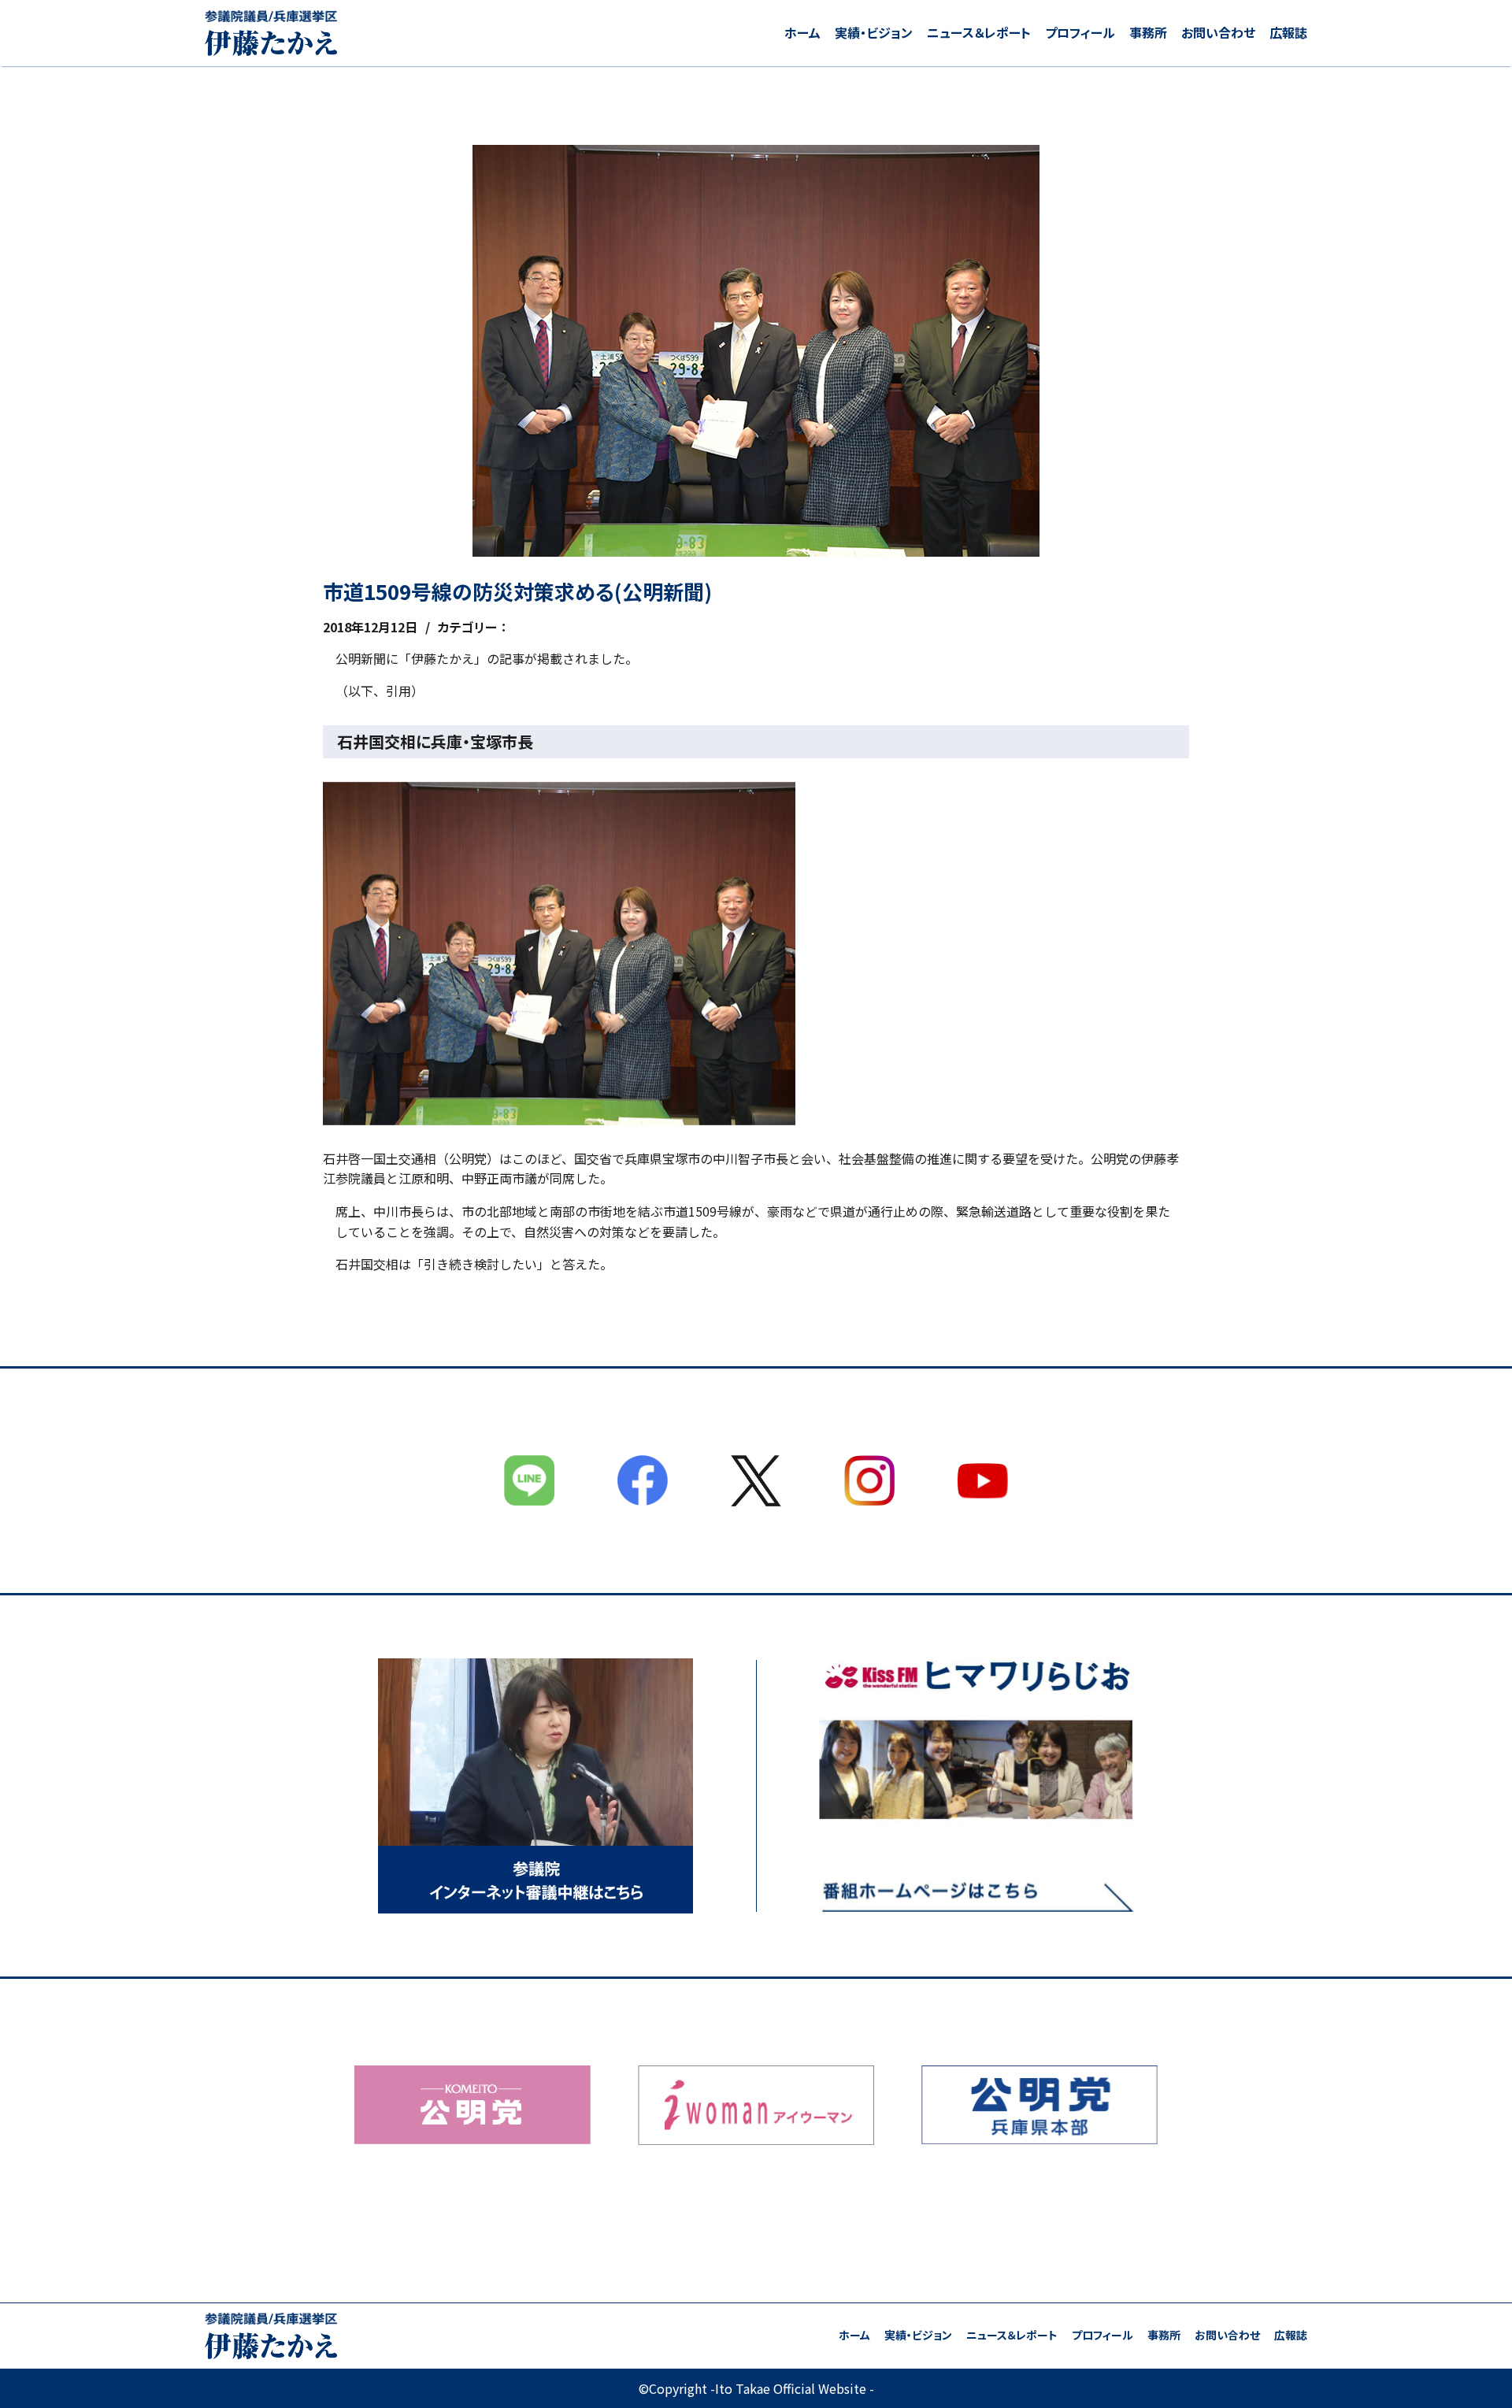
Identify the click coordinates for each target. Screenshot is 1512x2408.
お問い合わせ (1218, 32)
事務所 (1148, 32)
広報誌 (1288, 32)
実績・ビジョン (874, 32)
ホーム (802, 32)
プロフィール (1080, 32)
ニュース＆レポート (979, 32)
